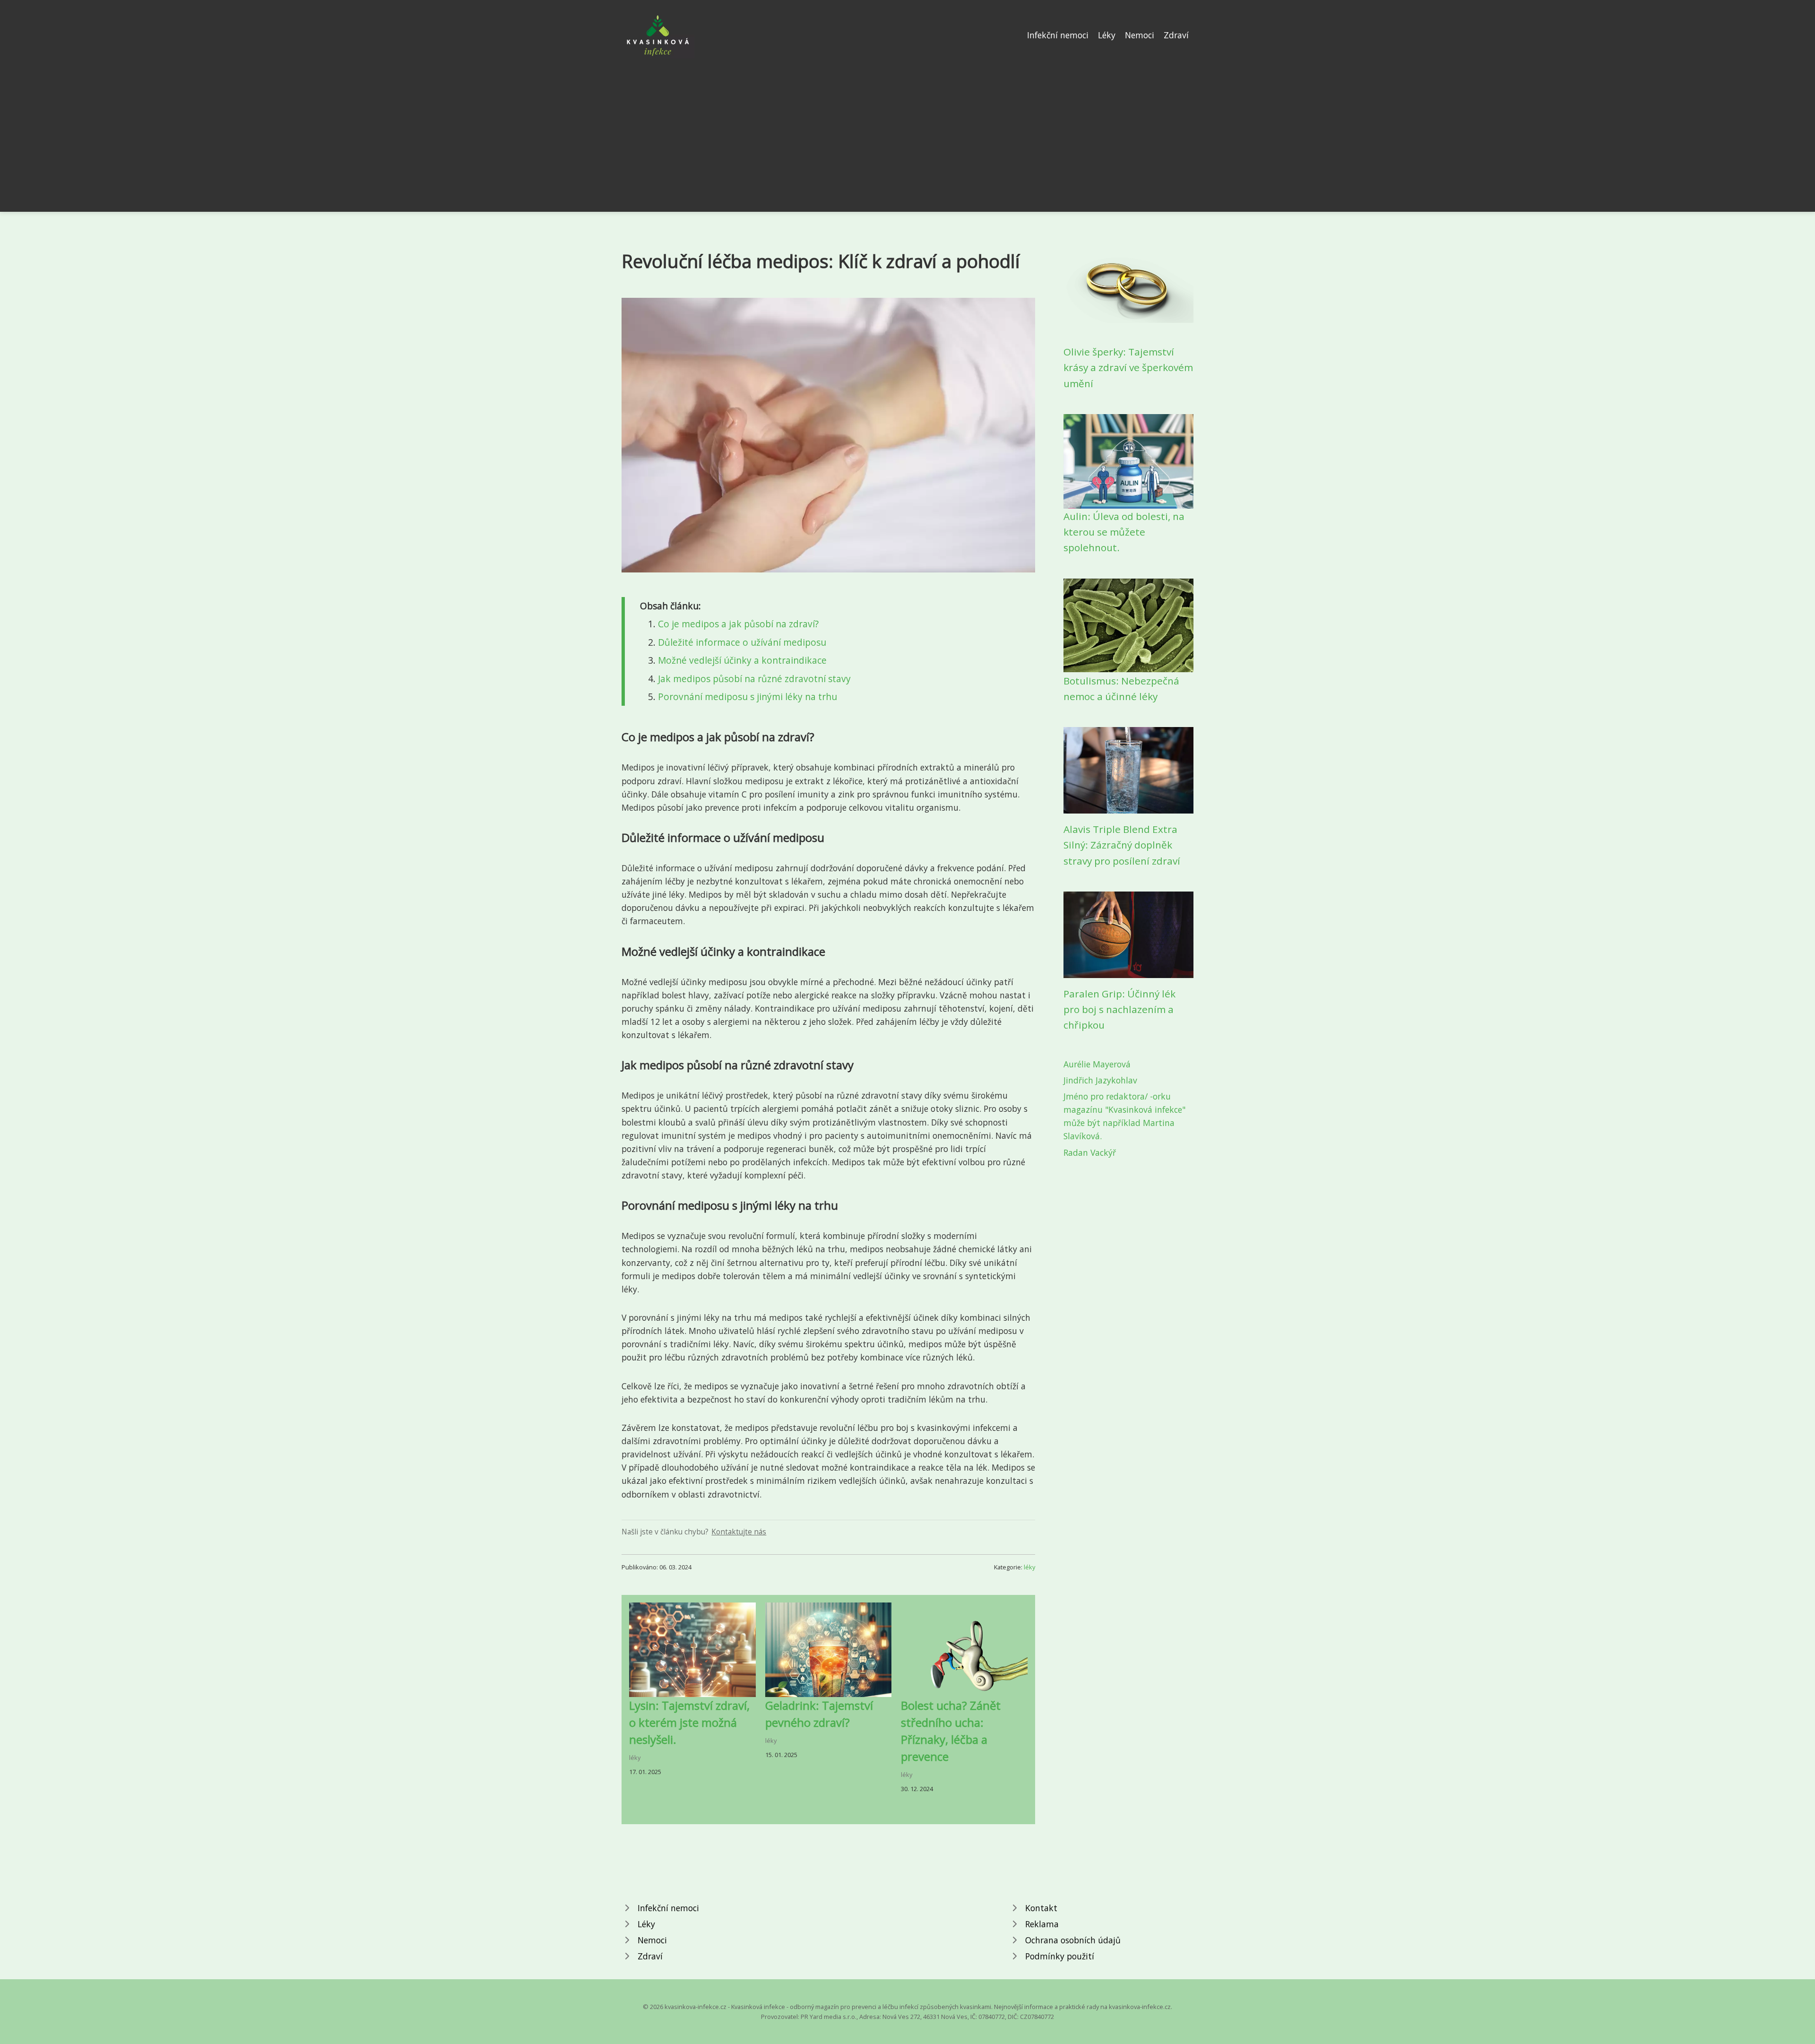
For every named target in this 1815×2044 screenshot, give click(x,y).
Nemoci (1140, 35)
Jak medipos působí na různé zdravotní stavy (754, 679)
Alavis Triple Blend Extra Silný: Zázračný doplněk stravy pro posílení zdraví (1122, 845)
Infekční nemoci (1058, 35)
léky (1029, 1567)
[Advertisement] (907, 130)
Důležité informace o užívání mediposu (742, 642)
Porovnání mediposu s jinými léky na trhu (748, 697)
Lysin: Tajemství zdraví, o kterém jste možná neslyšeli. (689, 1722)
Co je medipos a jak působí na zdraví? (738, 624)
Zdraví (1176, 35)
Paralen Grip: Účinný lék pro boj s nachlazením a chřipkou (1119, 1009)
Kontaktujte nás (739, 1532)
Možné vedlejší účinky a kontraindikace (742, 660)
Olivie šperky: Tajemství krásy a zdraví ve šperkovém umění (1128, 368)
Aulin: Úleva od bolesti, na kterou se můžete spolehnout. (1124, 532)
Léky (1107, 35)
